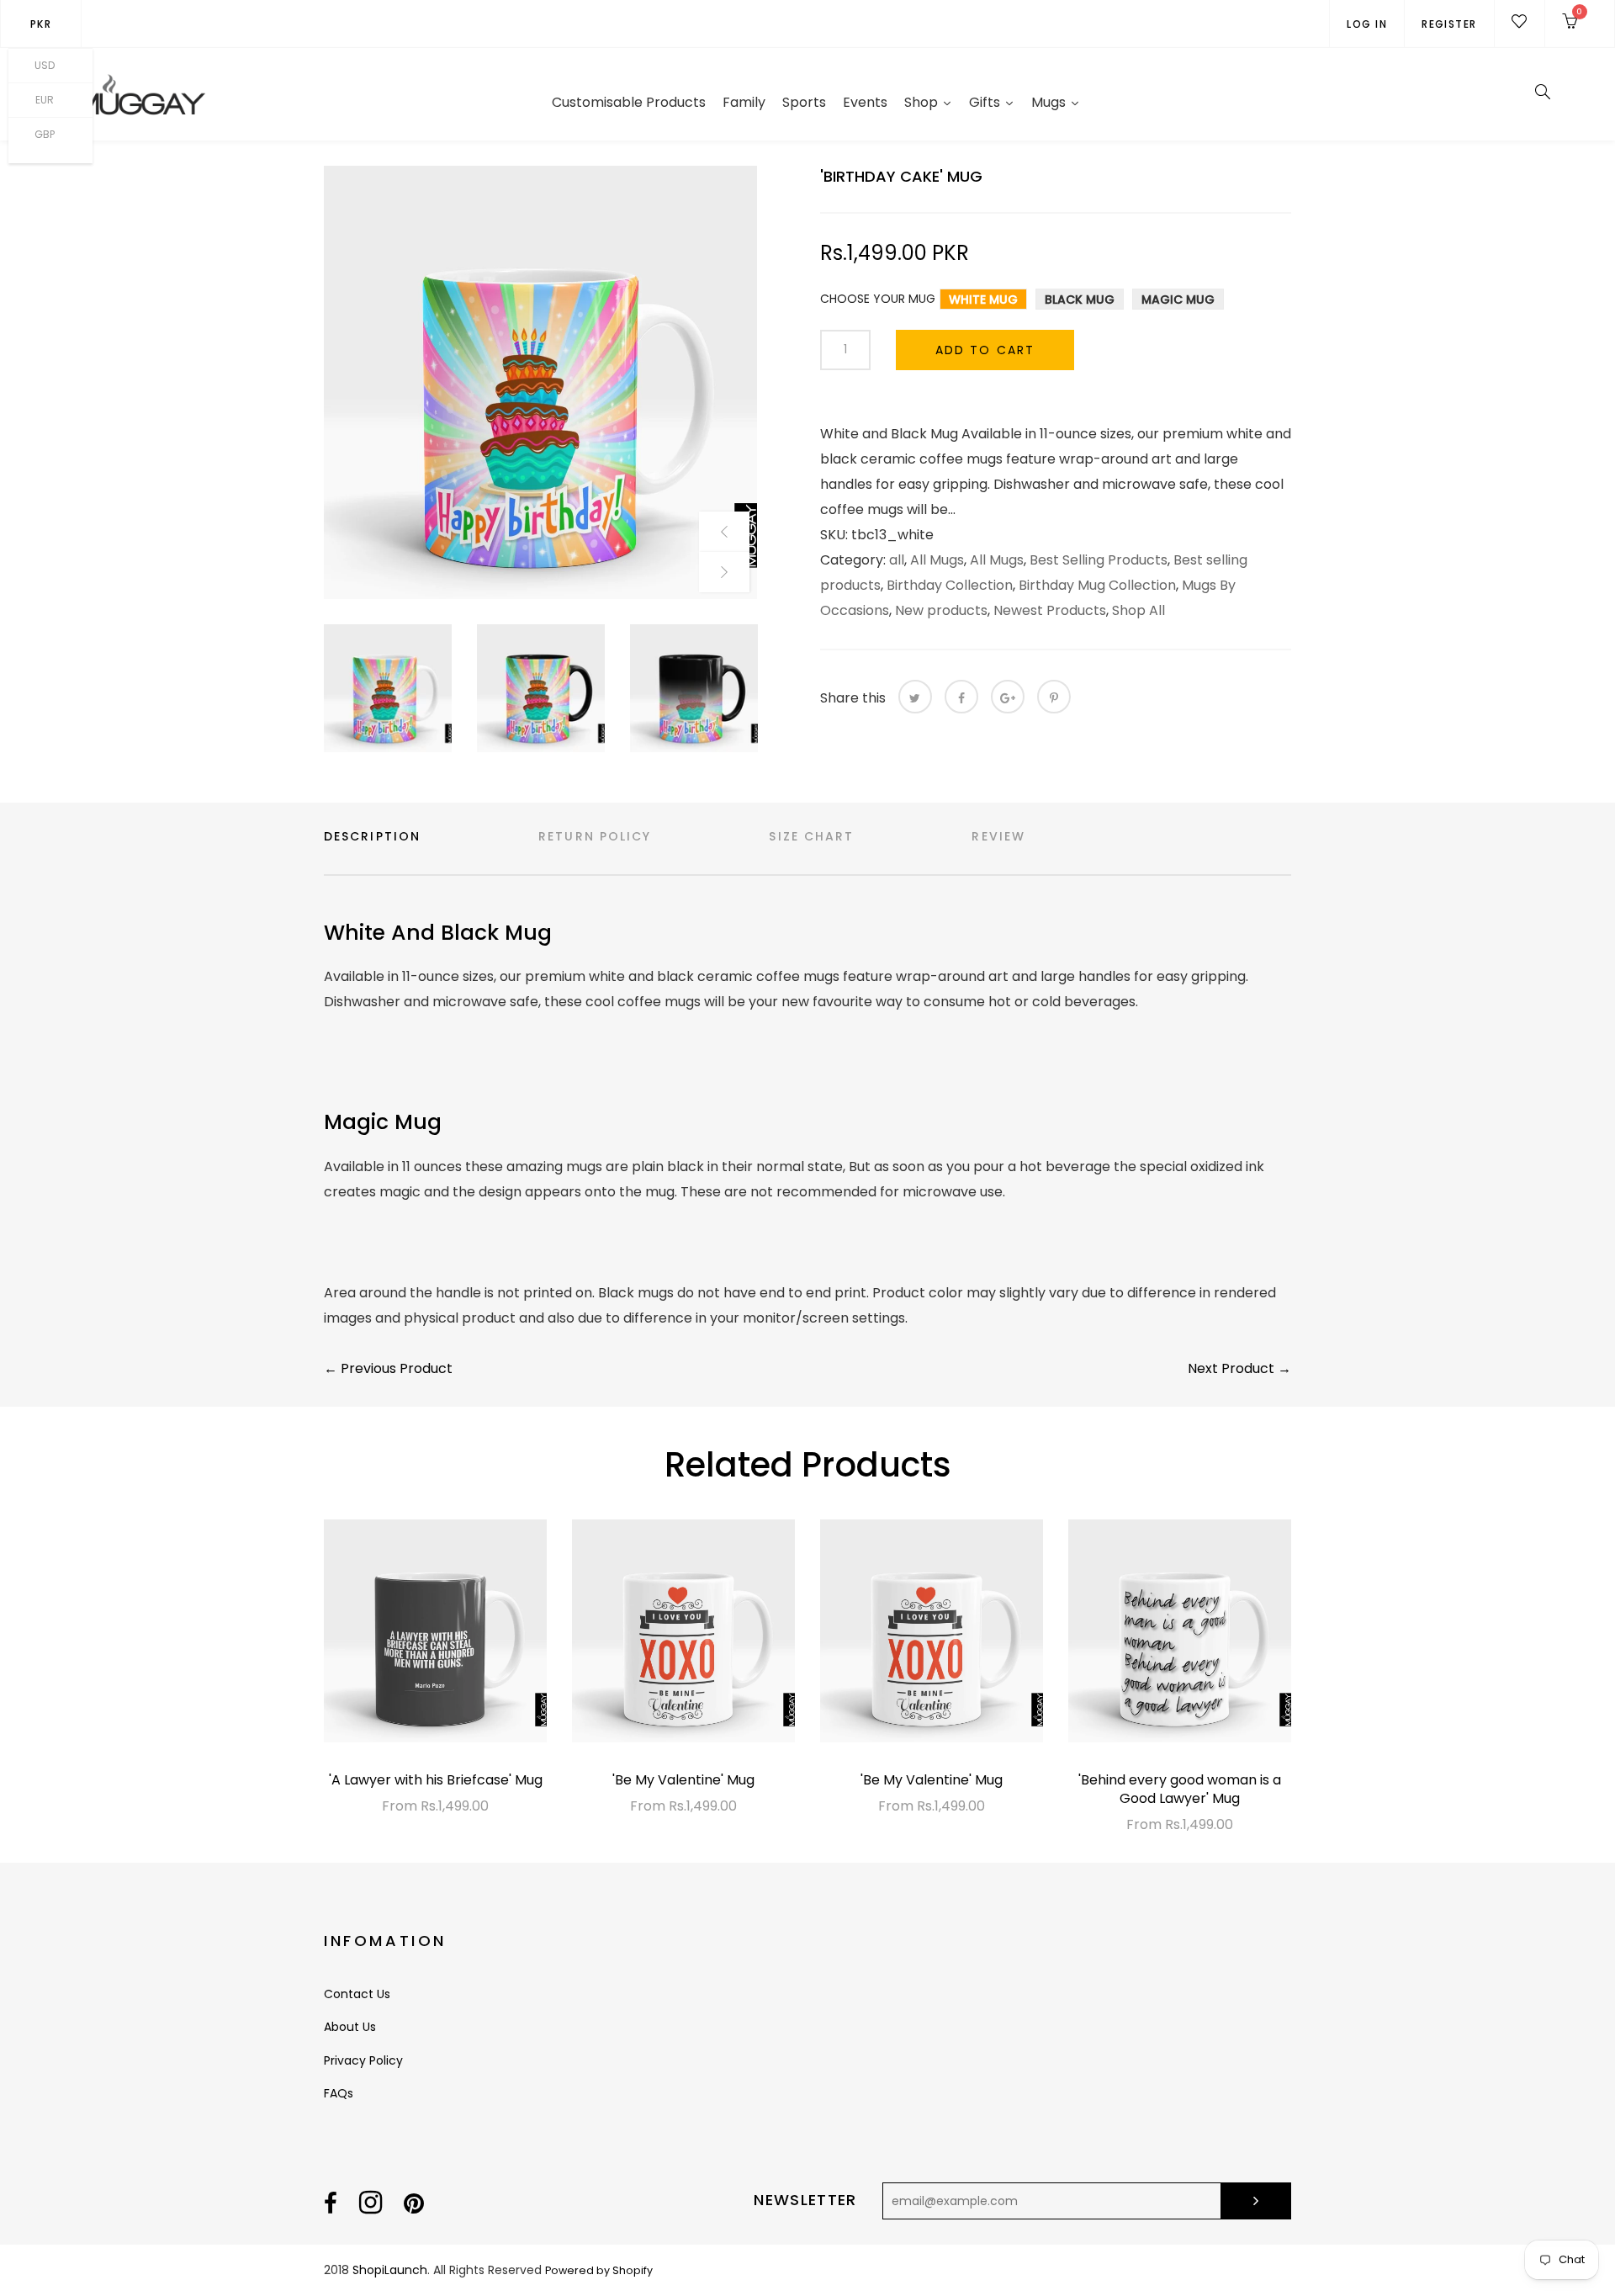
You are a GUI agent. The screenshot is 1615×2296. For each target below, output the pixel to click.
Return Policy (595, 836)
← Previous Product (388, 1368)
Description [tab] (372, 836)
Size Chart (811, 836)
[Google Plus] (1008, 697)
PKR (41, 24)
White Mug (983, 300)
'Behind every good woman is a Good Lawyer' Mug (1180, 1789)
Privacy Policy (363, 2060)
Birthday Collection (950, 585)
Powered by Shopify (599, 2270)
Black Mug (1080, 300)
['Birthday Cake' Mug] (540, 382)
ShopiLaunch (390, 2270)
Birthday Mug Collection (1097, 585)
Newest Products (1050, 610)
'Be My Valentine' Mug (683, 1780)
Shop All (1138, 610)
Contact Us (357, 1994)
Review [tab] (998, 836)
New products (941, 610)
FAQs (339, 2093)
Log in (1367, 24)
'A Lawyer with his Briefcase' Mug (436, 1780)
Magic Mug (1178, 300)
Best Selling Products (1099, 560)
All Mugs (937, 560)
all (897, 560)
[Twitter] (915, 697)
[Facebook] (961, 697)
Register (1449, 24)
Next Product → (1239, 1368)
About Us (350, 2027)
